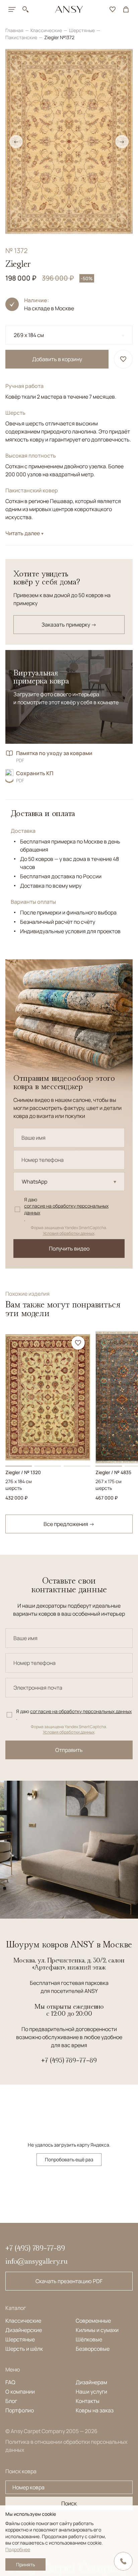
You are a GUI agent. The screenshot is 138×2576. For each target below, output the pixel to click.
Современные (93, 2321)
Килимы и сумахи (97, 2330)
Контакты (88, 2401)
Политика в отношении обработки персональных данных (66, 2446)
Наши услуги (91, 2392)
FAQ (10, 2382)
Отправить (69, 1750)
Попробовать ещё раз (69, 2159)
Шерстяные (82, 30)
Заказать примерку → (69, 625)
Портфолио (20, 2410)
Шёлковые (89, 2339)
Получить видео (69, 1249)
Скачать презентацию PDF (69, 2281)
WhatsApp (34, 1182)
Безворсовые (93, 2349)
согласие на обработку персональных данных (66, 1209)
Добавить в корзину (57, 359)
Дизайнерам (91, 2382)
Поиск (69, 2503)
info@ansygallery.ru (37, 2261)
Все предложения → (69, 1524)
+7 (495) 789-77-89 (69, 2060)
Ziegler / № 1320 (23, 1472)
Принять (25, 2564)
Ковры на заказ (95, 2410)
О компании (20, 2392)
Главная (15, 30)
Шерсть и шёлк (24, 2349)
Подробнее (18, 2549)
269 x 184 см (29, 335)
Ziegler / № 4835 (113, 1472)
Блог (11, 2401)
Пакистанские (22, 37)
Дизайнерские (24, 2330)
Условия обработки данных (69, 1233)
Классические (47, 30)
